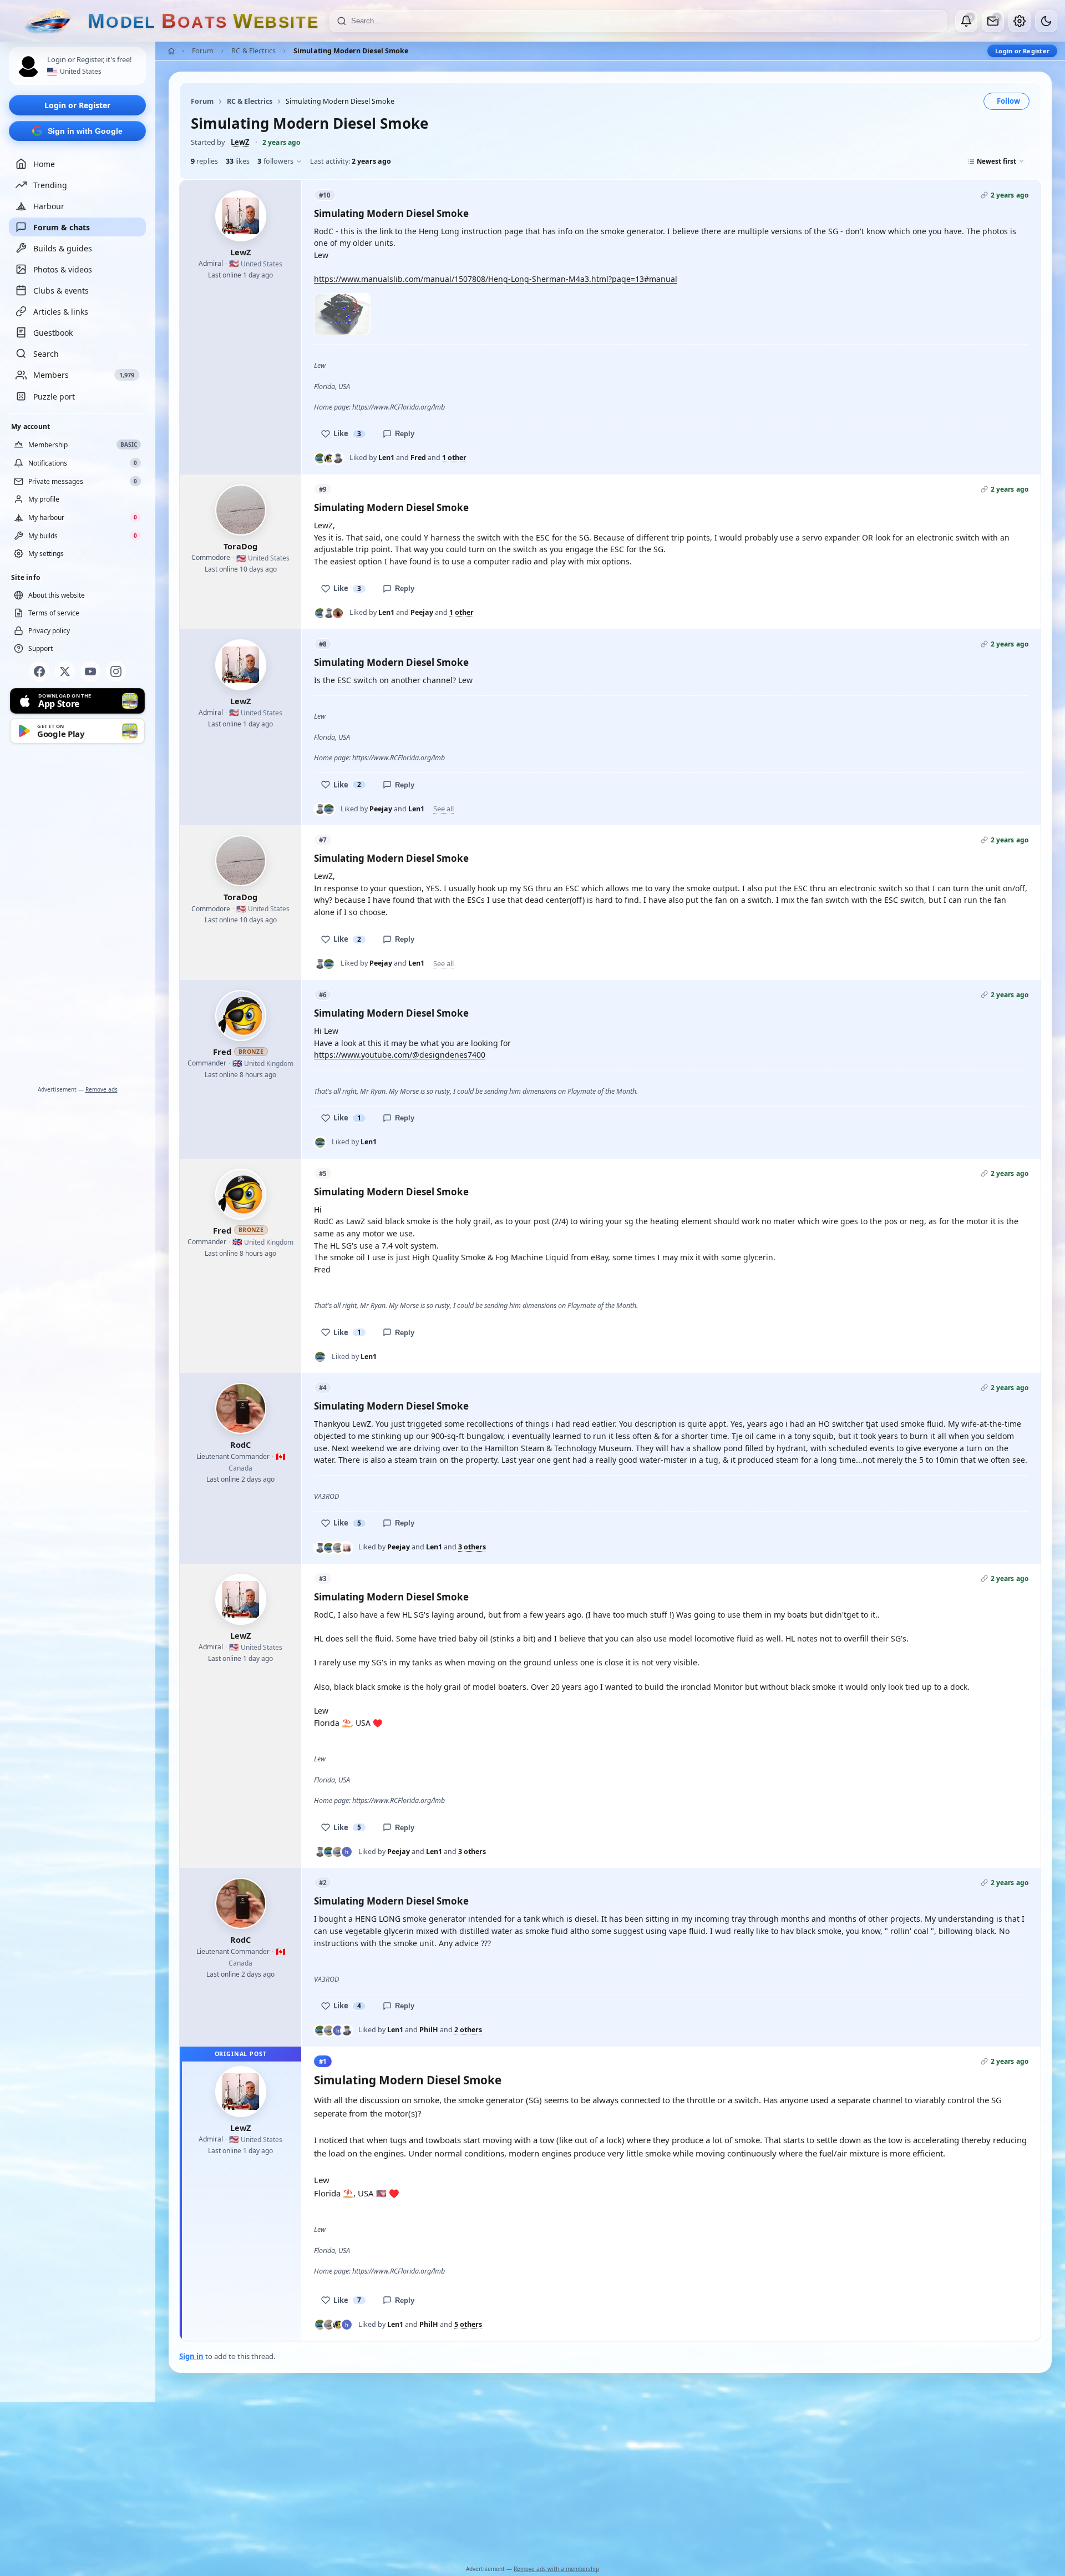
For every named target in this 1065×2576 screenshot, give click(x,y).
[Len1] (320, 458)
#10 (325, 195)
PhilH (429, 2030)
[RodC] (338, 613)
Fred (418, 458)
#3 (323, 1579)
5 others (468, 2325)
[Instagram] (116, 671)
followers (275, 161)
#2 (323, 1883)
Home (44, 164)
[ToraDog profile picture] (241, 510)
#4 (323, 1388)
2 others (468, 2030)
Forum (203, 51)
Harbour (49, 206)
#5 (323, 1173)
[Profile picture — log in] (28, 67)
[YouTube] (90, 671)
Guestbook (53, 333)
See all (443, 809)
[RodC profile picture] (241, 1408)
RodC (240, 1444)
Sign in (191, 2356)
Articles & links (61, 312)
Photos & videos (63, 269)
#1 (323, 2061)
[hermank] (347, 1852)
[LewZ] (347, 1548)
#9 (323, 489)
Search (46, 354)
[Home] (171, 51)
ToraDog (240, 546)
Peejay (422, 612)
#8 (323, 644)
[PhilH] (338, 1548)
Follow (1008, 101)
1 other (454, 458)
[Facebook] (39, 671)
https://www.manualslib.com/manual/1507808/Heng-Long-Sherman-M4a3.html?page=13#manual (496, 279)
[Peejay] (338, 458)
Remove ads (102, 1089)
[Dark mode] (1046, 21)
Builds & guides (63, 248)
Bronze (251, 1052)
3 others (472, 1547)
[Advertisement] (78, 917)
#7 (323, 840)
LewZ (240, 142)
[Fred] (329, 458)
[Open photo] (342, 314)
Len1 (386, 458)
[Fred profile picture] (241, 1016)
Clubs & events (61, 291)
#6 (323, 995)
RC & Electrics (253, 51)
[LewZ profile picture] (241, 216)
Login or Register (77, 105)
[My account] (1020, 21)
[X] (65, 671)
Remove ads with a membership (556, 2569)
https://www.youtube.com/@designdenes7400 (400, 1055)
